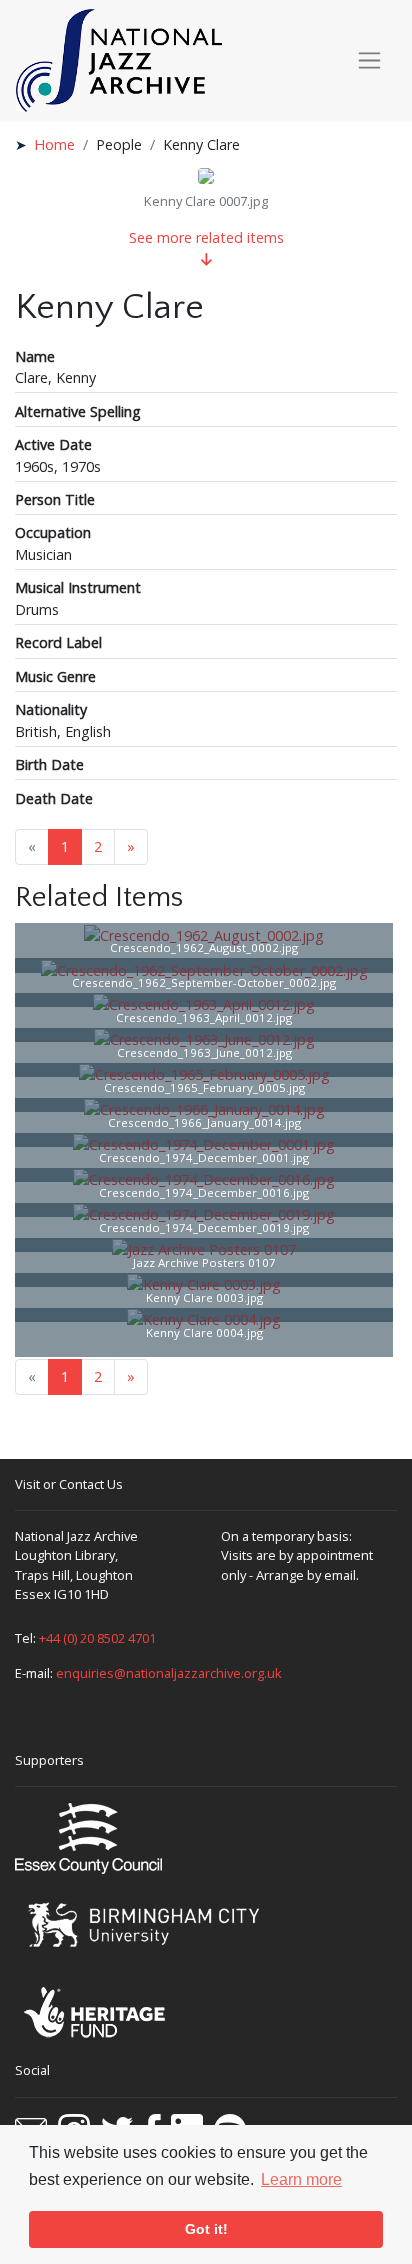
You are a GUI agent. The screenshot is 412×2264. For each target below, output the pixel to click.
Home (54, 144)
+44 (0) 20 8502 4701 (97, 1638)
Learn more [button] (301, 2179)
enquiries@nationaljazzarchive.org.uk (169, 1673)
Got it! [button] (206, 2229)
